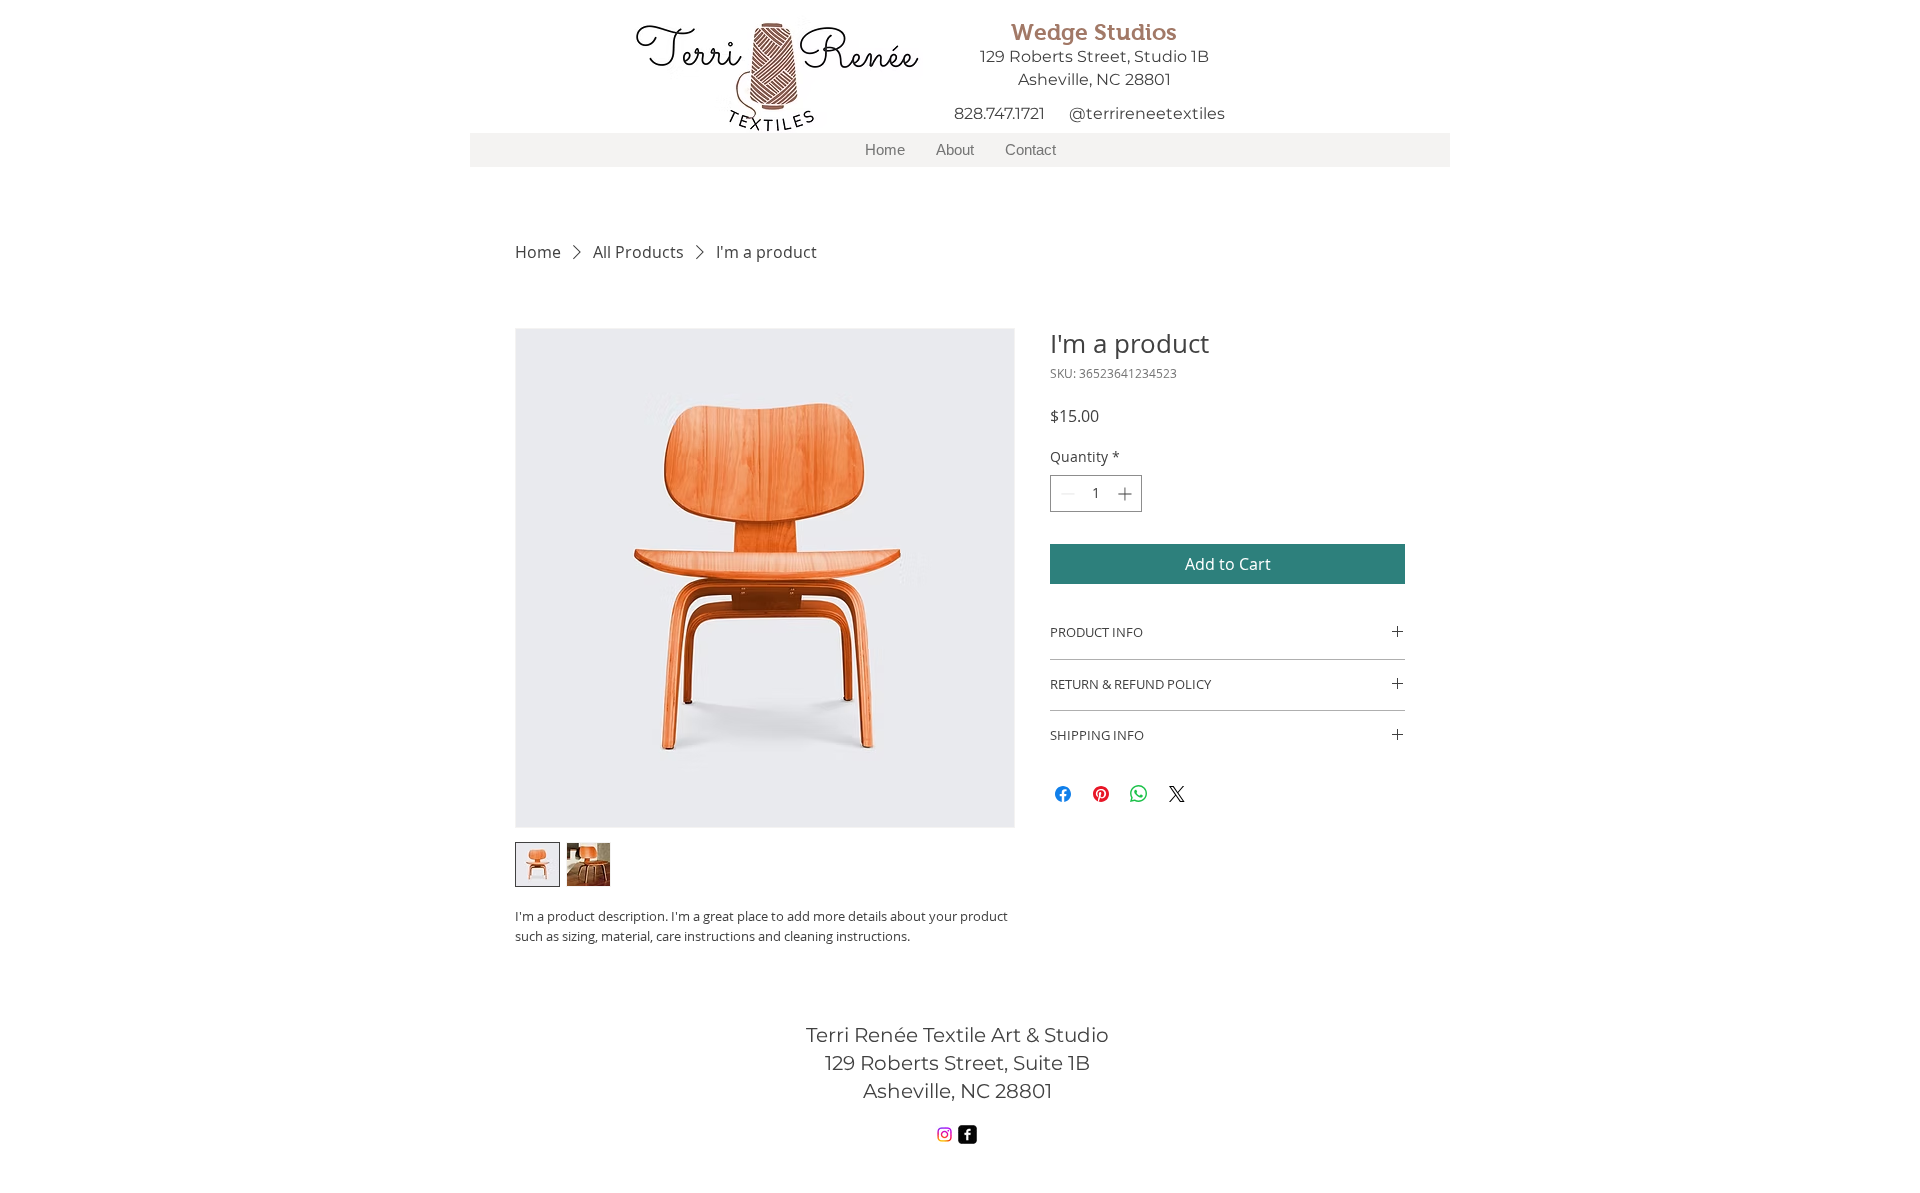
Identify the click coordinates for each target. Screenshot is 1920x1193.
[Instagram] (944, 1134)
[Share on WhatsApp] (1139, 794)
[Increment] (1126, 493)
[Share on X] (1177, 794)
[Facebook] (967, 1134)
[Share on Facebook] (1063, 794)
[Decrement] (1065, 493)
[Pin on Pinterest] (1101, 794)
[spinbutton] (1096, 493)
